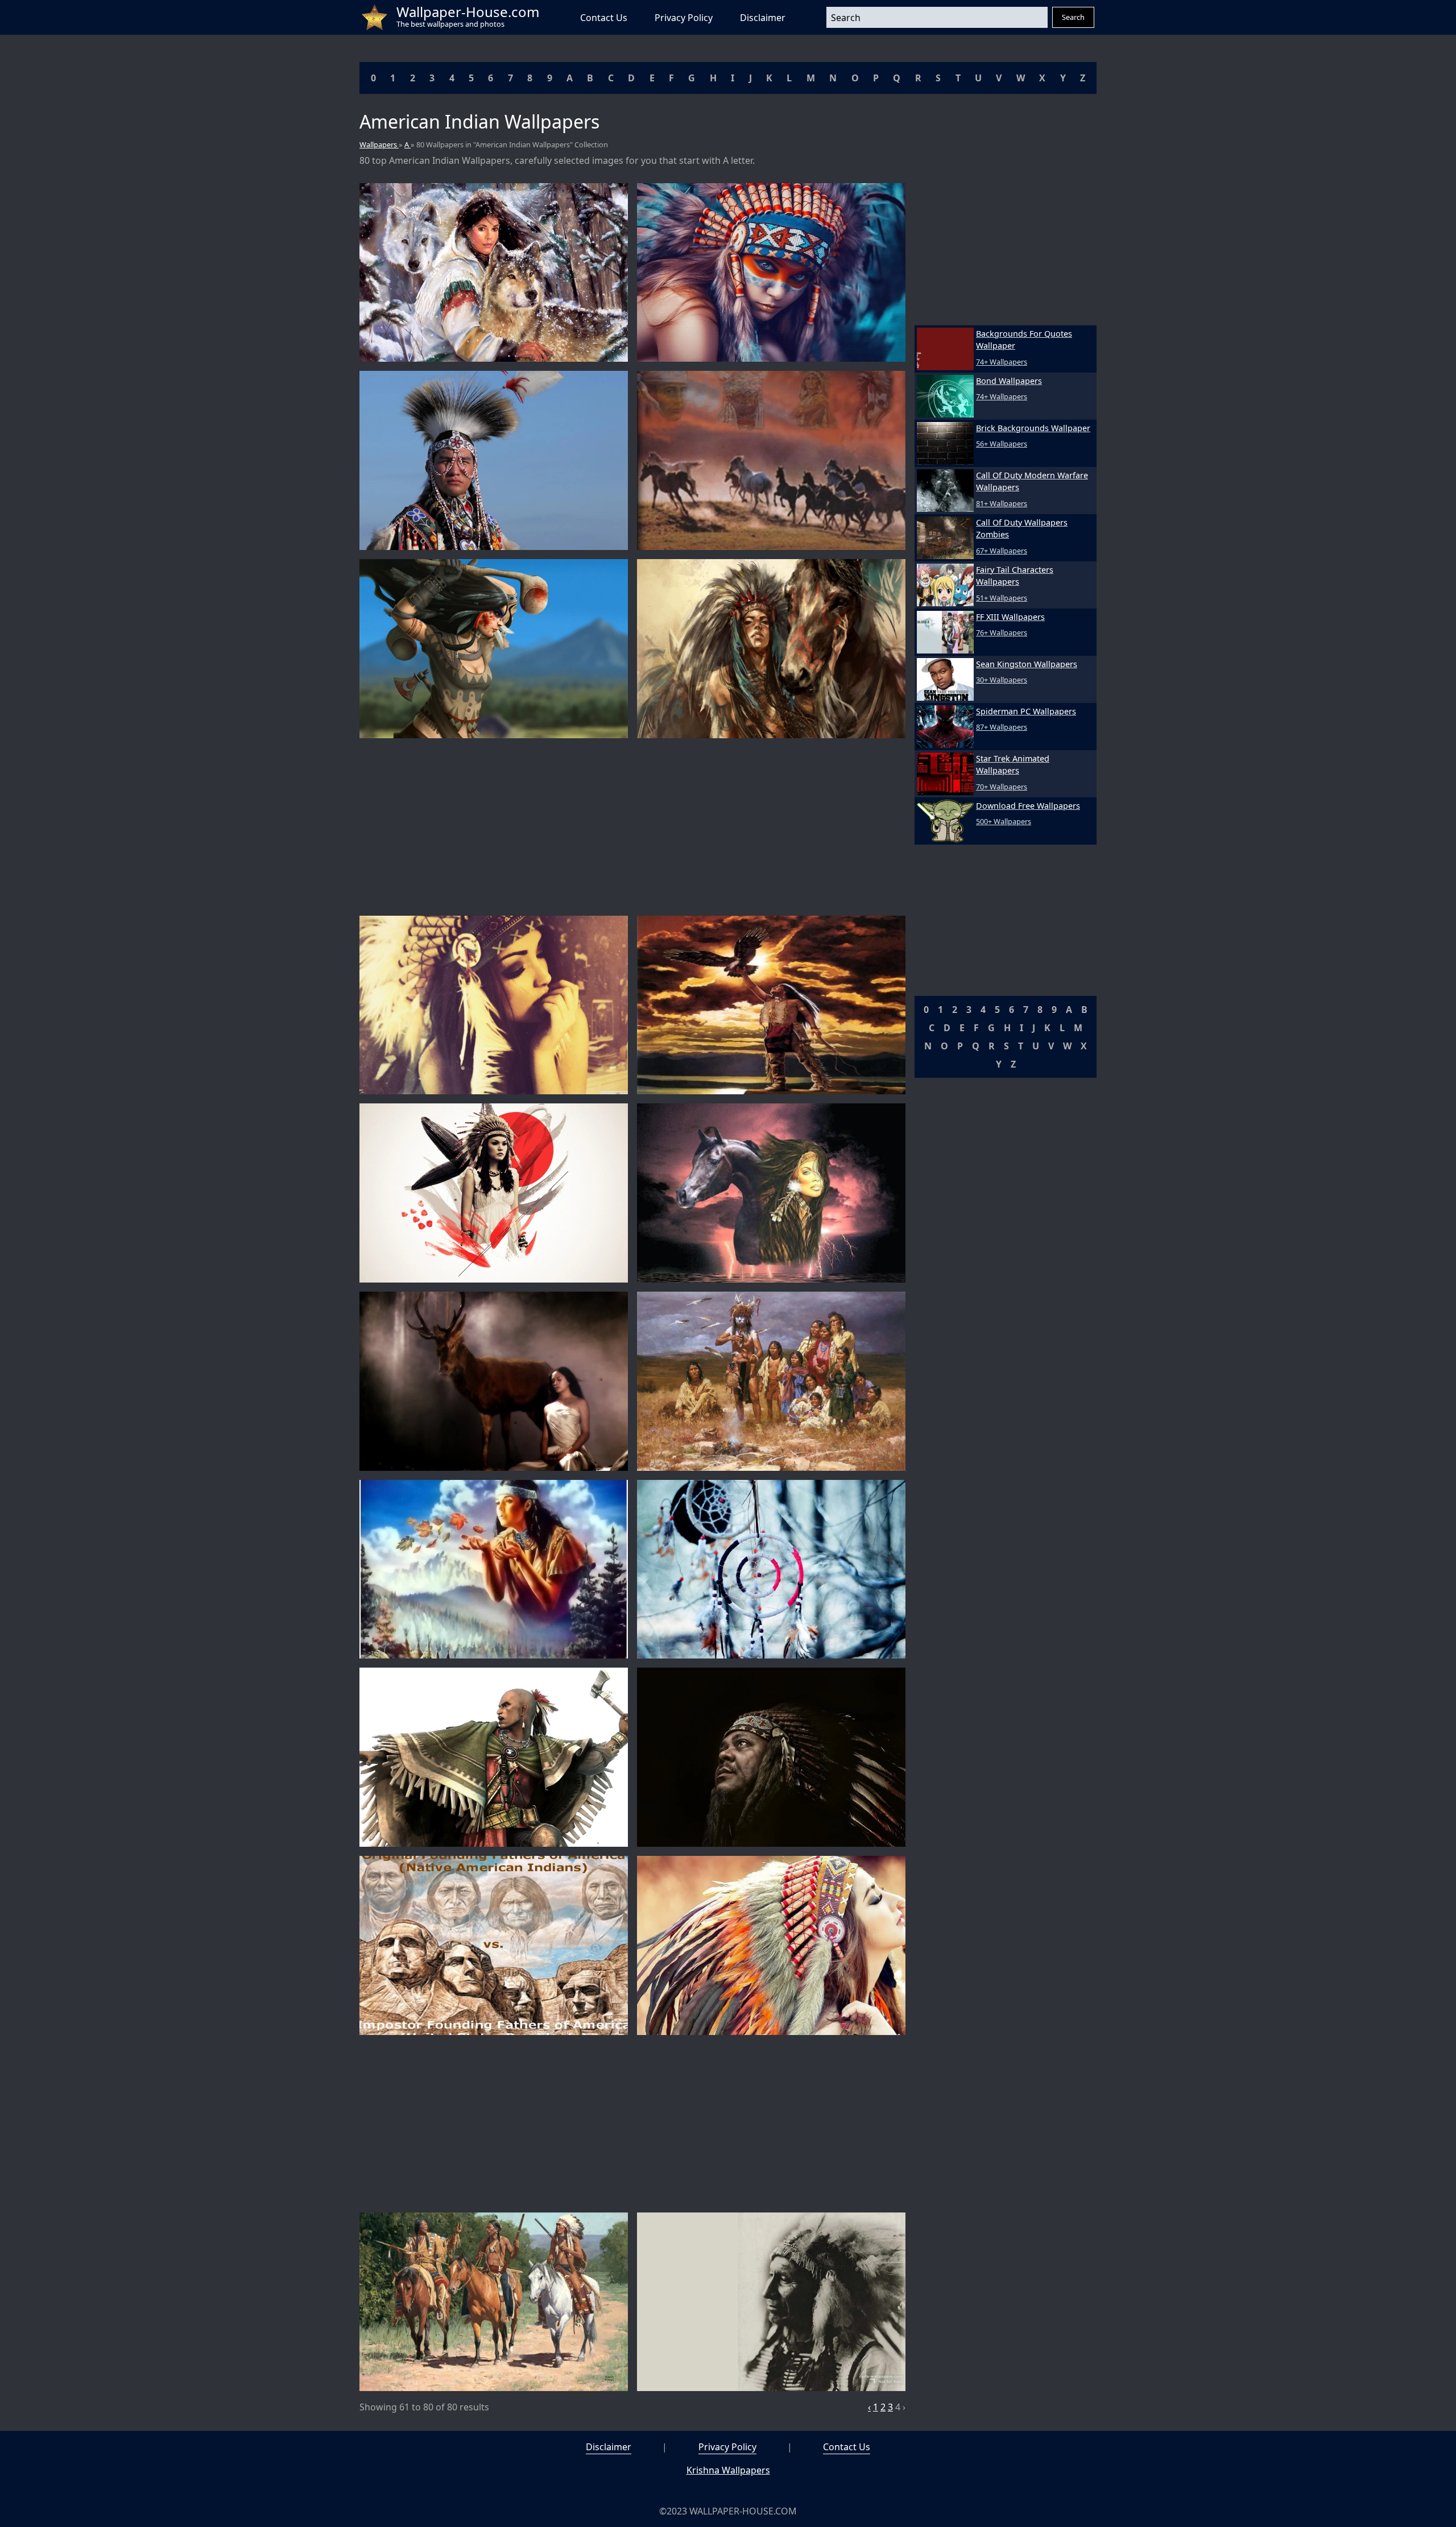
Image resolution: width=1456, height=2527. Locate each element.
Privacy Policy (684, 18)
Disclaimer (763, 18)
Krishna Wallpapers (728, 2470)
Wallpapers (379, 144)
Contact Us (604, 18)
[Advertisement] (632, 827)
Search (1073, 17)
